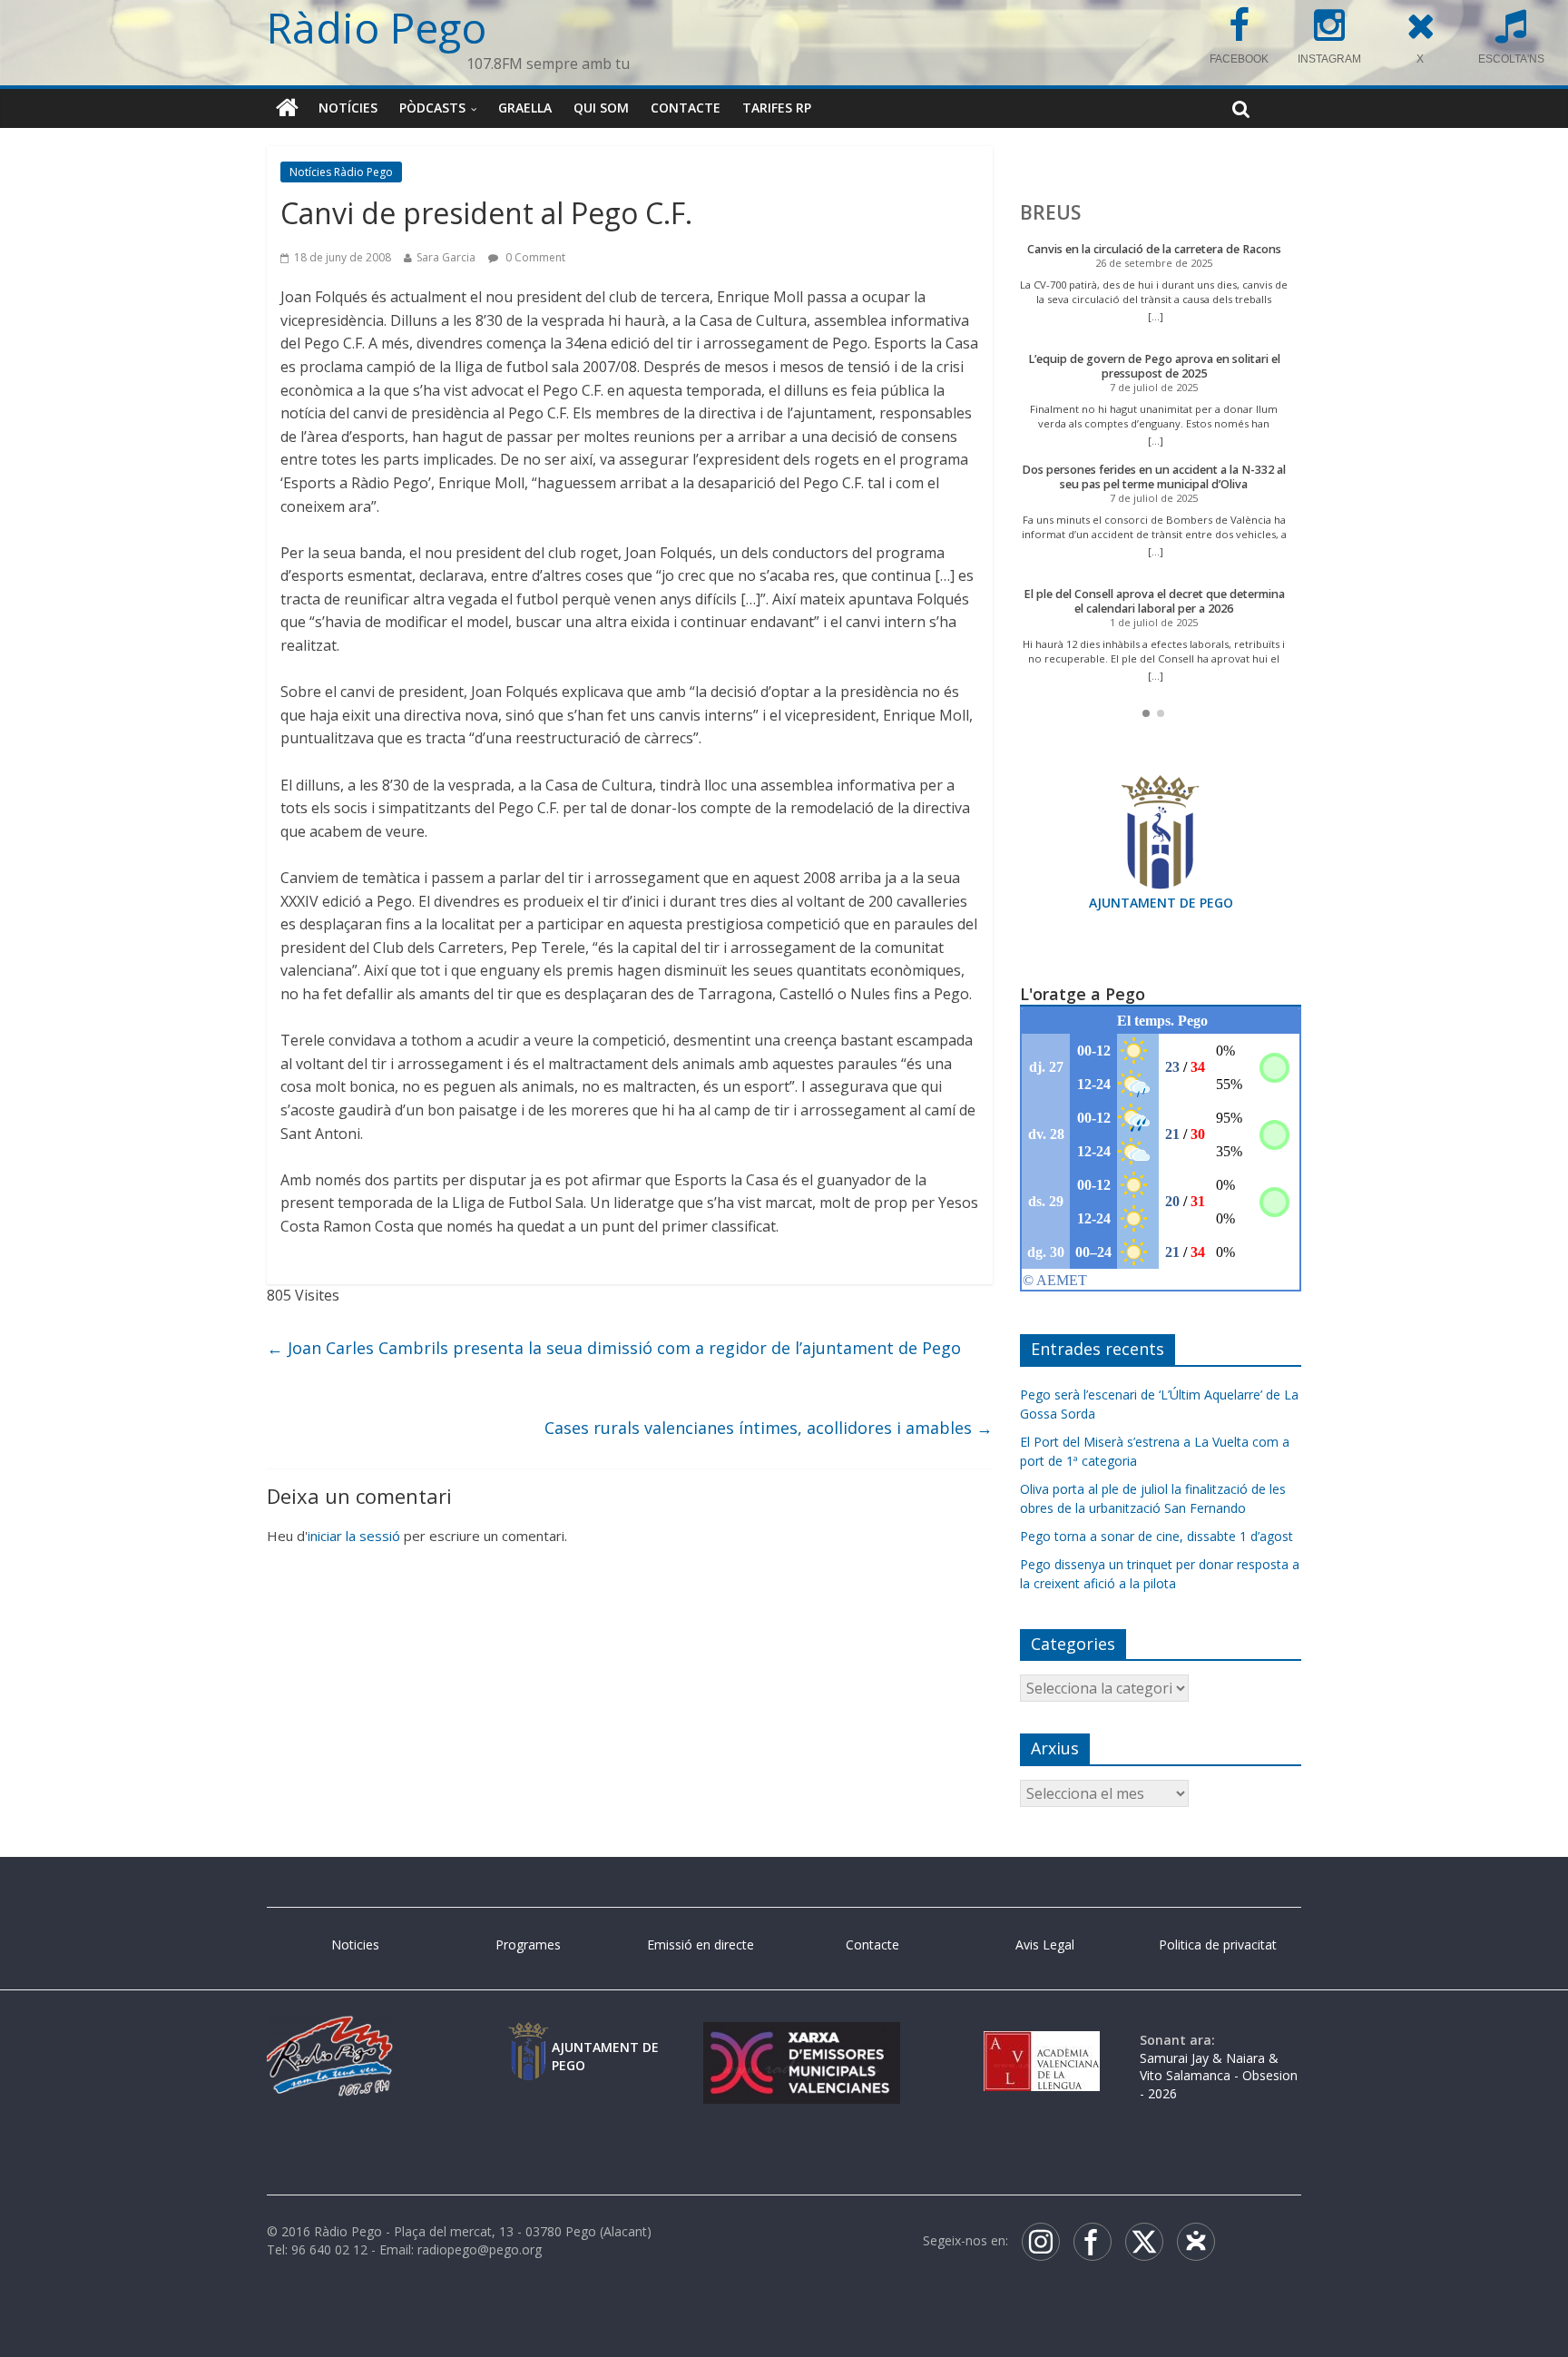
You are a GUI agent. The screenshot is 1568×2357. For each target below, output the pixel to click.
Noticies (355, 1945)
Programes (528, 1945)
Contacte (686, 108)
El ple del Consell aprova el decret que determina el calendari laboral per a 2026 (1154, 601)
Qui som (601, 108)
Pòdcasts (432, 108)
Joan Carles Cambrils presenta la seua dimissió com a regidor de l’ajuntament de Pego (614, 1348)
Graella (525, 108)
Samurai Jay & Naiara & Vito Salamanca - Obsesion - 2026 (1219, 2076)
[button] (1146, 713)
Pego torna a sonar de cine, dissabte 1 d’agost (1156, 1536)
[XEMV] (801, 2040)
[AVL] (1042, 2040)
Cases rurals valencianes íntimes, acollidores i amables (769, 1428)
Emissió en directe (701, 1945)
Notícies (348, 108)
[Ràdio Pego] (287, 108)
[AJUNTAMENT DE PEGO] (528, 2040)
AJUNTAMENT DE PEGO (1161, 903)
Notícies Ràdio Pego (341, 172)
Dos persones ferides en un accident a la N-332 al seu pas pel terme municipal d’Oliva (1154, 477)
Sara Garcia (446, 257)
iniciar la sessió (354, 1536)
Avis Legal (1045, 1945)
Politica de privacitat (1218, 1945)
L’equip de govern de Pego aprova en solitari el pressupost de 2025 (1154, 366)
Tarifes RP (777, 108)
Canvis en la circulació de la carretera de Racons (1154, 249)
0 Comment (534, 257)
